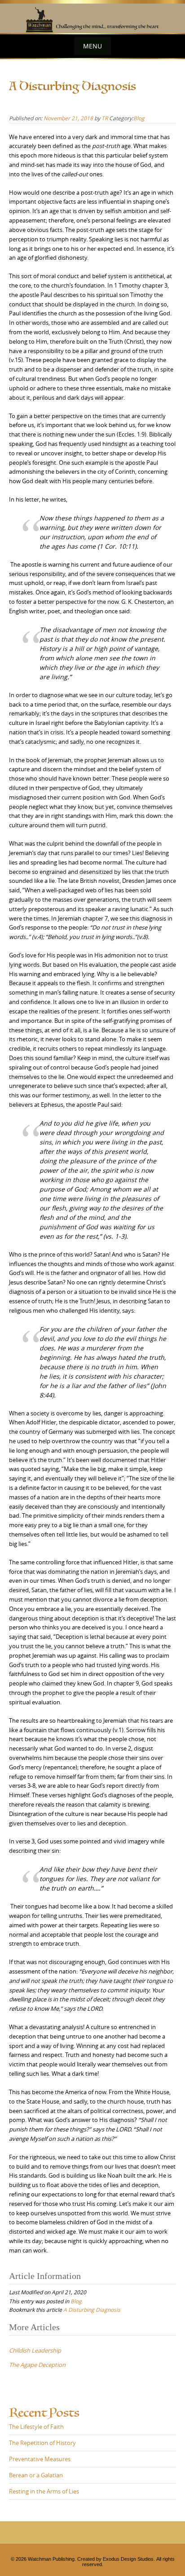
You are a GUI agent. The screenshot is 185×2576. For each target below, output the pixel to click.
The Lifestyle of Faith (36, 2427)
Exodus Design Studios (128, 2559)
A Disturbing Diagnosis (92, 2310)
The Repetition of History (42, 2443)
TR (105, 118)
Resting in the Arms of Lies (44, 2491)
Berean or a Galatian (36, 2475)
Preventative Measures (40, 2459)
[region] (92, 17)
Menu (92, 46)
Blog (139, 118)
